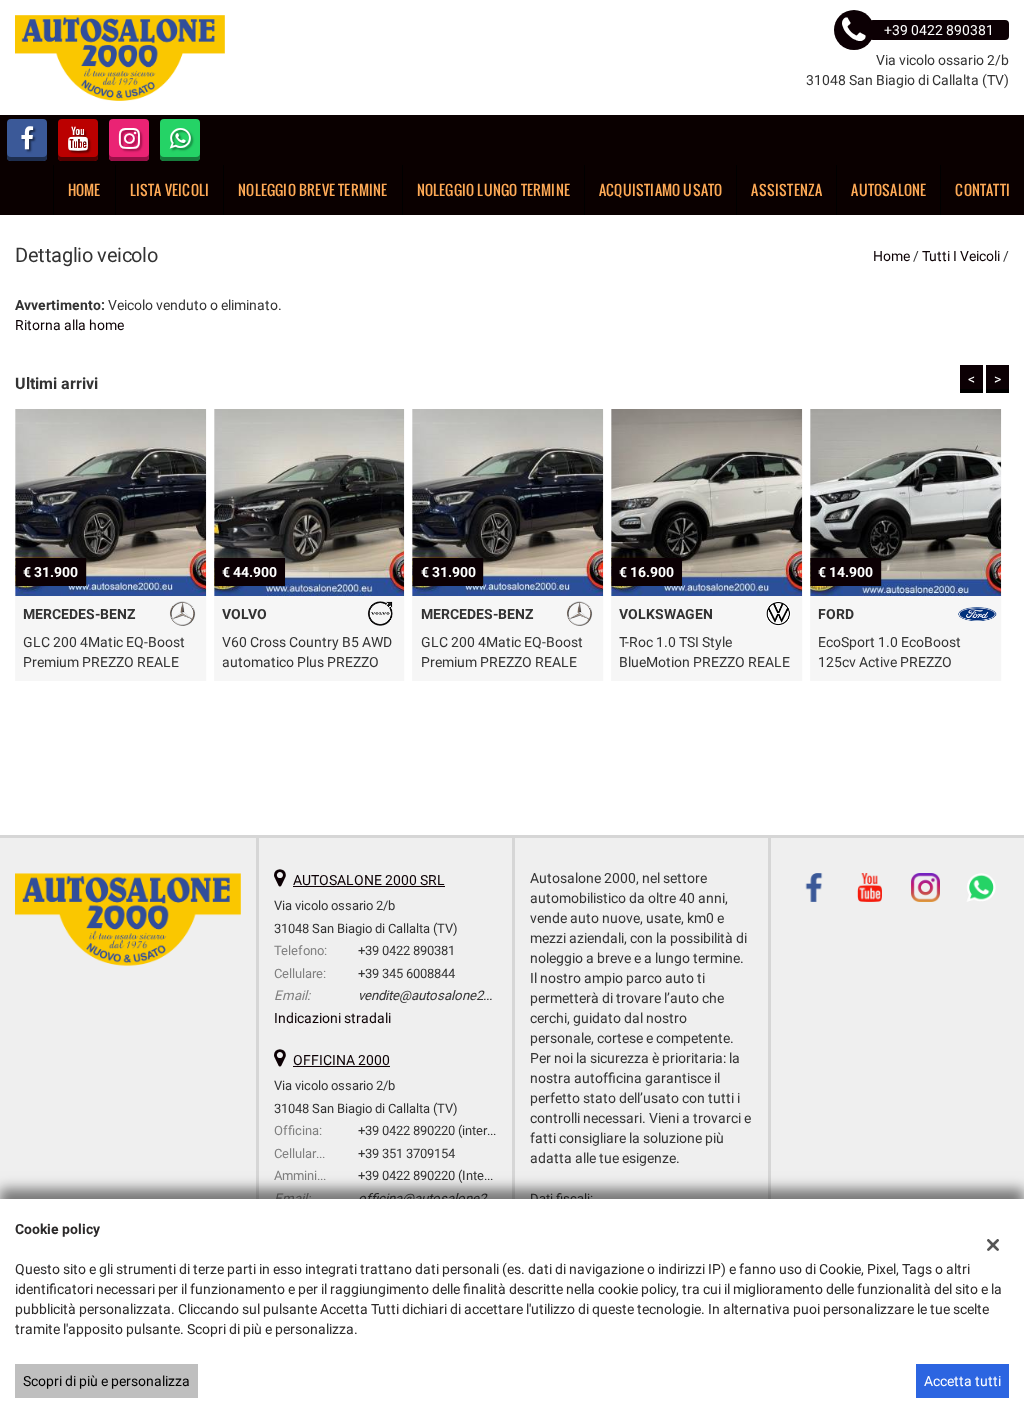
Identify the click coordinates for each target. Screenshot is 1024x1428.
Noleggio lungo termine (493, 189)
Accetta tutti (962, 1381)
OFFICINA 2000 (341, 1060)
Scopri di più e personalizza (106, 1381)
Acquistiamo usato (660, 189)
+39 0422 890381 (406, 950)
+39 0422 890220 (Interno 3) (437, 1175)
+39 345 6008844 (406, 973)
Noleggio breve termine (312, 189)
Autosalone (888, 189)
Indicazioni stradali (332, 1018)
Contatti (982, 189)
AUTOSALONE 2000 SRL (369, 880)
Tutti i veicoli (961, 256)
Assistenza (786, 189)
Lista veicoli (170, 189)
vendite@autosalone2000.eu (439, 995)
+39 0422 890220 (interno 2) (437, 1130)
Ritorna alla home (69, 325)
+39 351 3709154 (406, 1153)
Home (84, 189)
